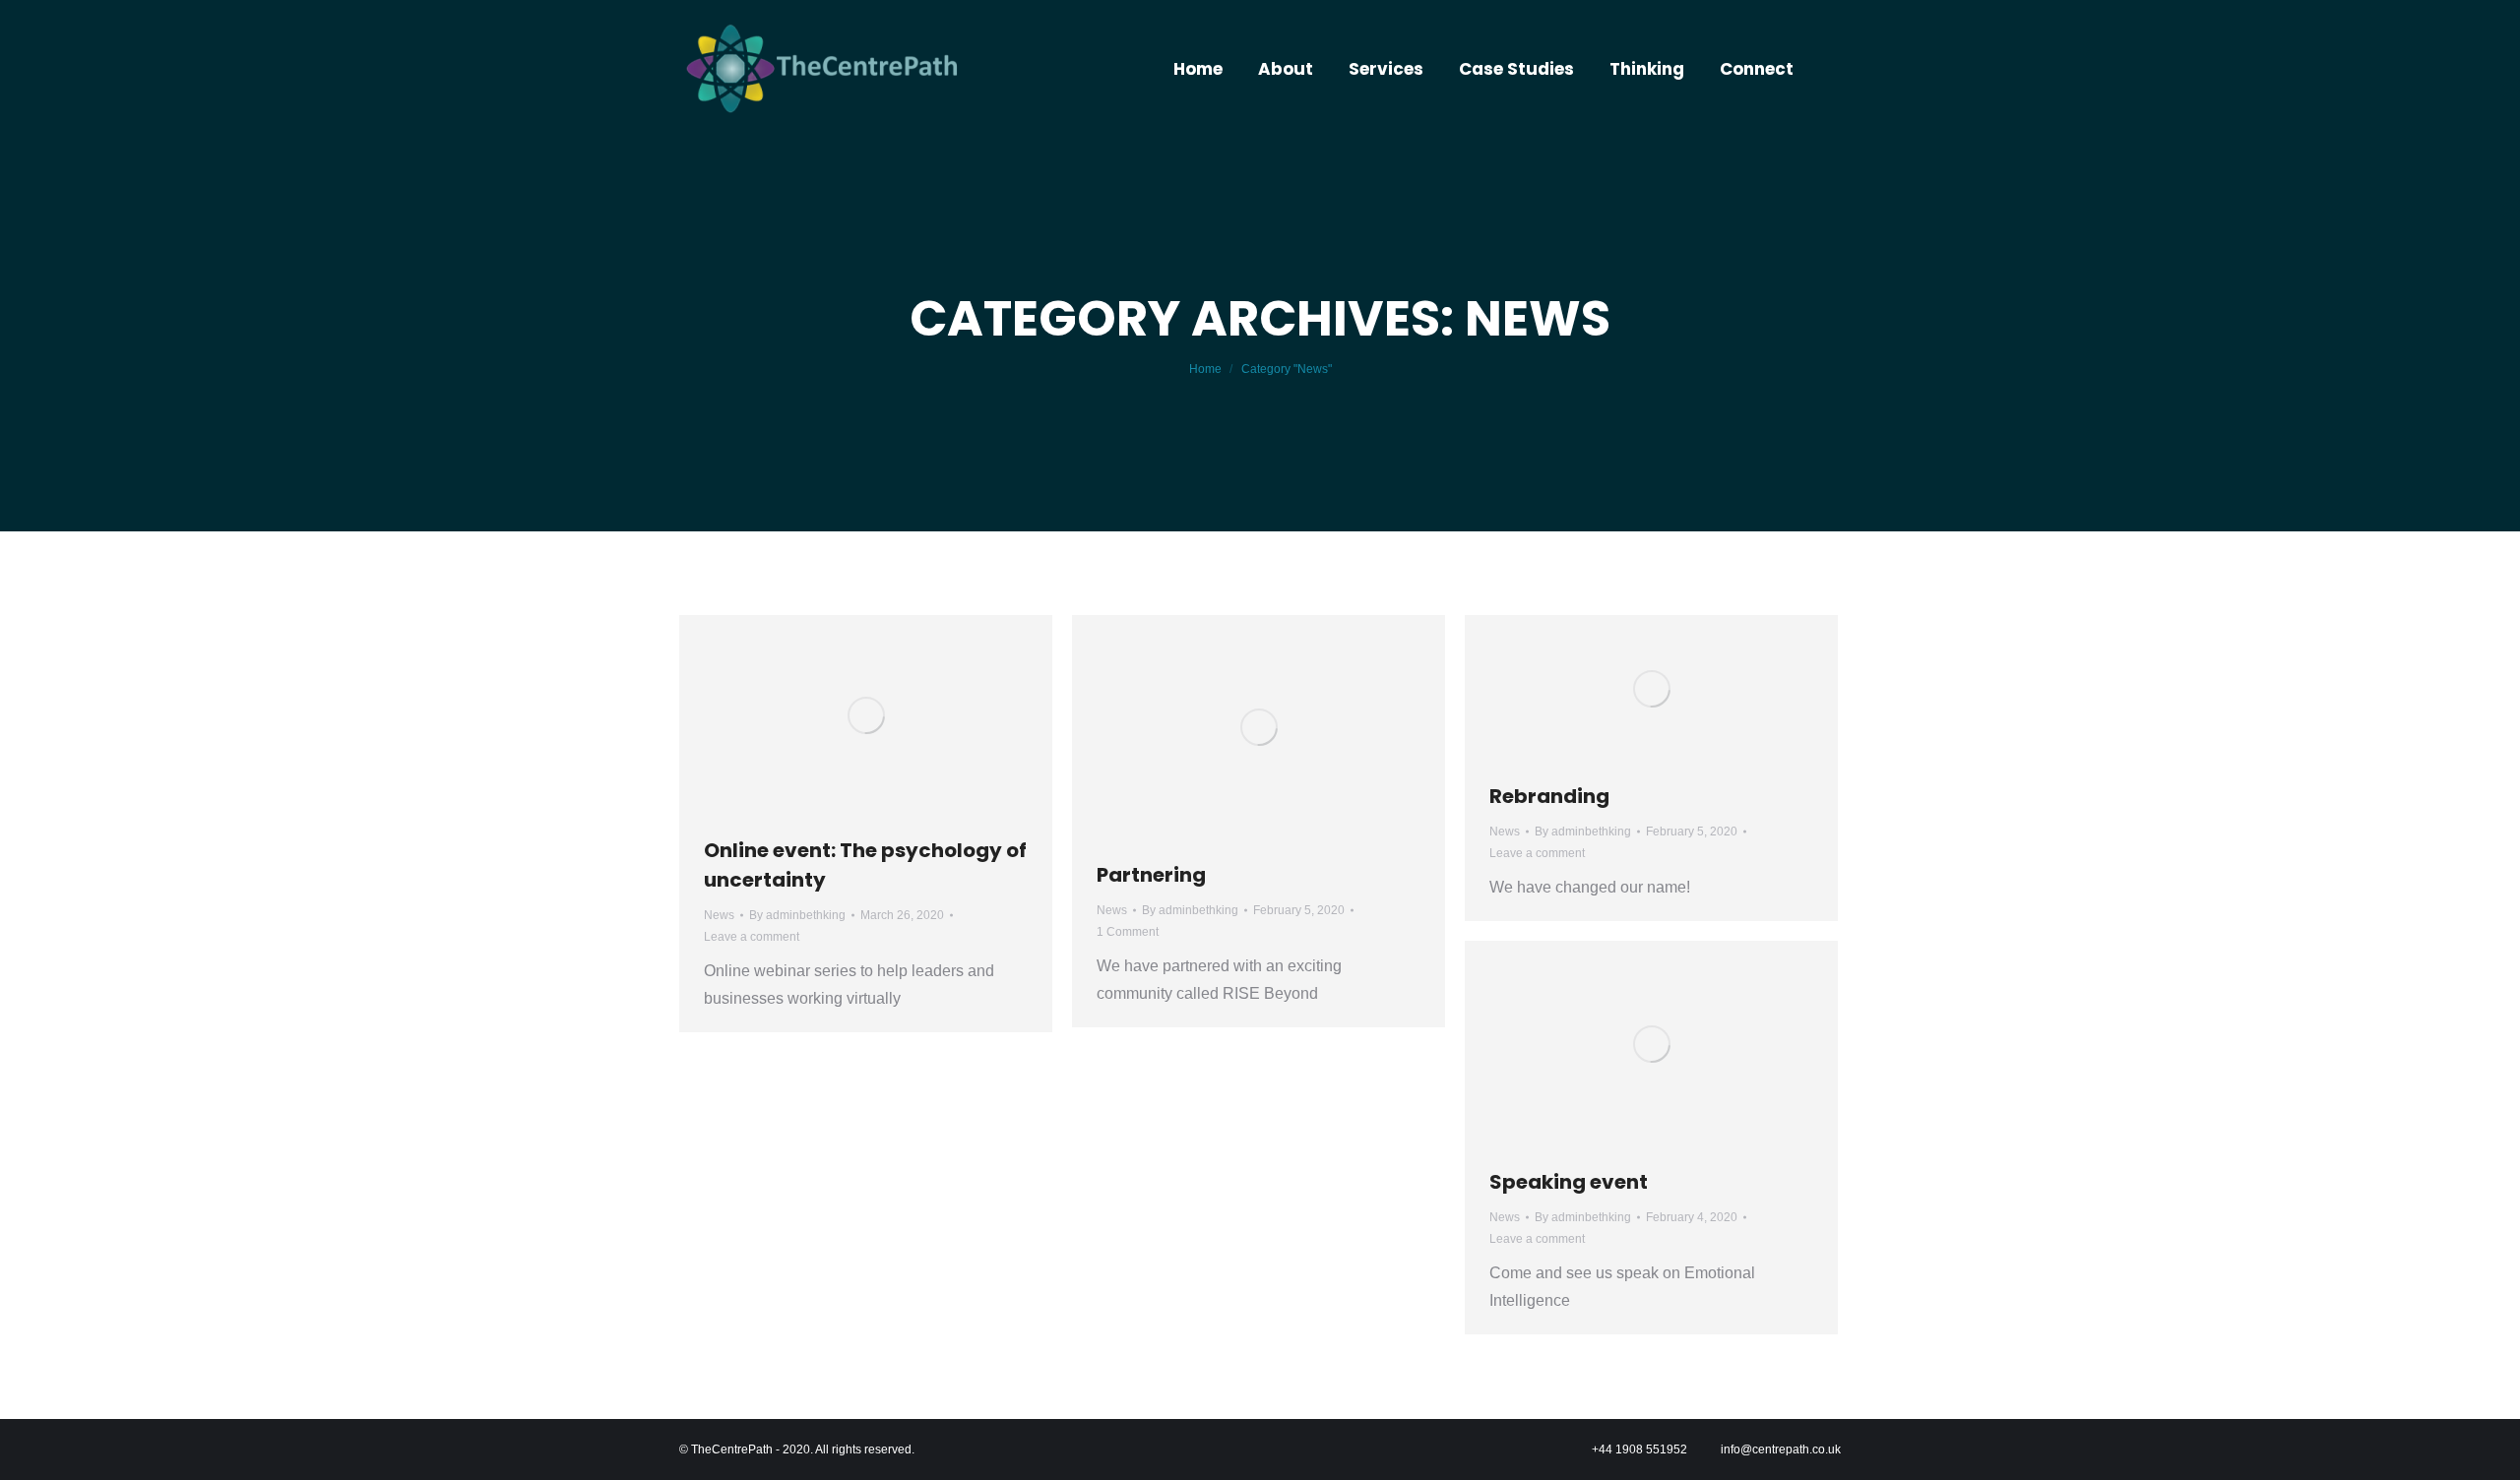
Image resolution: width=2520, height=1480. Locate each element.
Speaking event (1569, 1182)
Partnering (1151, 875)
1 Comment (1128, 932)
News (719, 915)
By (797, 915)
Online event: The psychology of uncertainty (865, 865)
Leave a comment (752, 937)
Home (1205, 369)
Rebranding (1549, 796)
